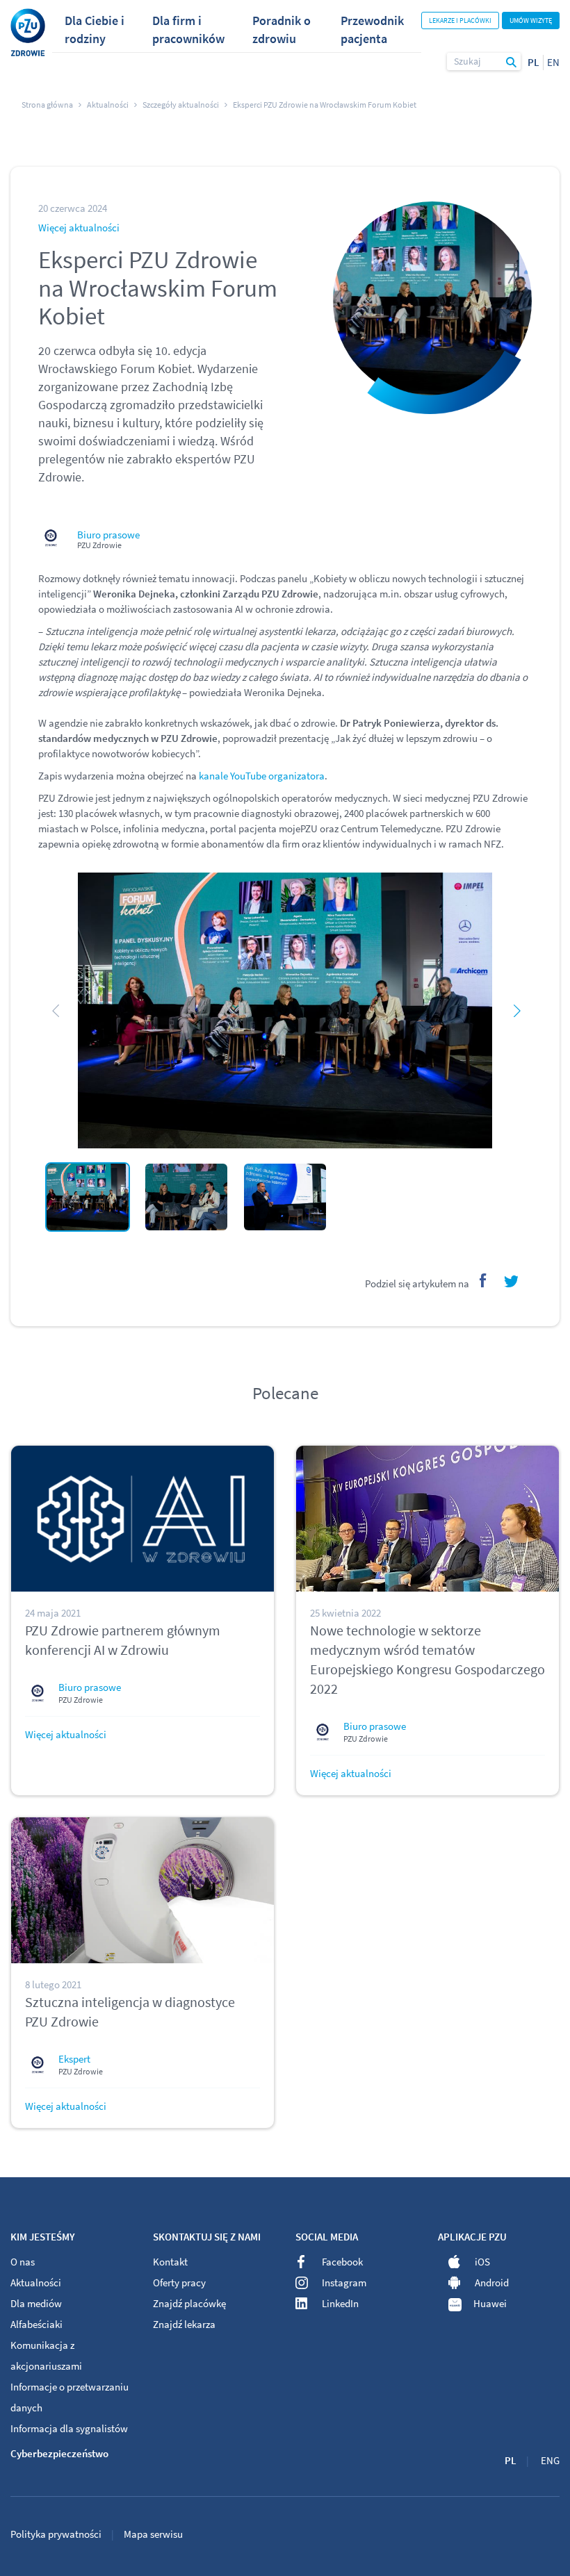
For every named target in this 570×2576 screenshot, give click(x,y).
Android (492, 2282)
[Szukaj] (512, 61)
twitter (511, 1280)
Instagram (344, 2282)
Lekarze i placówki (460, 20)
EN (553, 62)
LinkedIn (340, 2303)
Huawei (490, 2303)
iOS (482, 2262)
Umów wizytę (531, 20)
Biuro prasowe (108, 535)
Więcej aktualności (79, 228)
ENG (550, 2460)
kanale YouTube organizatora (262, 776)
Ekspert (74, 2059)
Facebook (342, 2262)
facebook (480, 1280)
